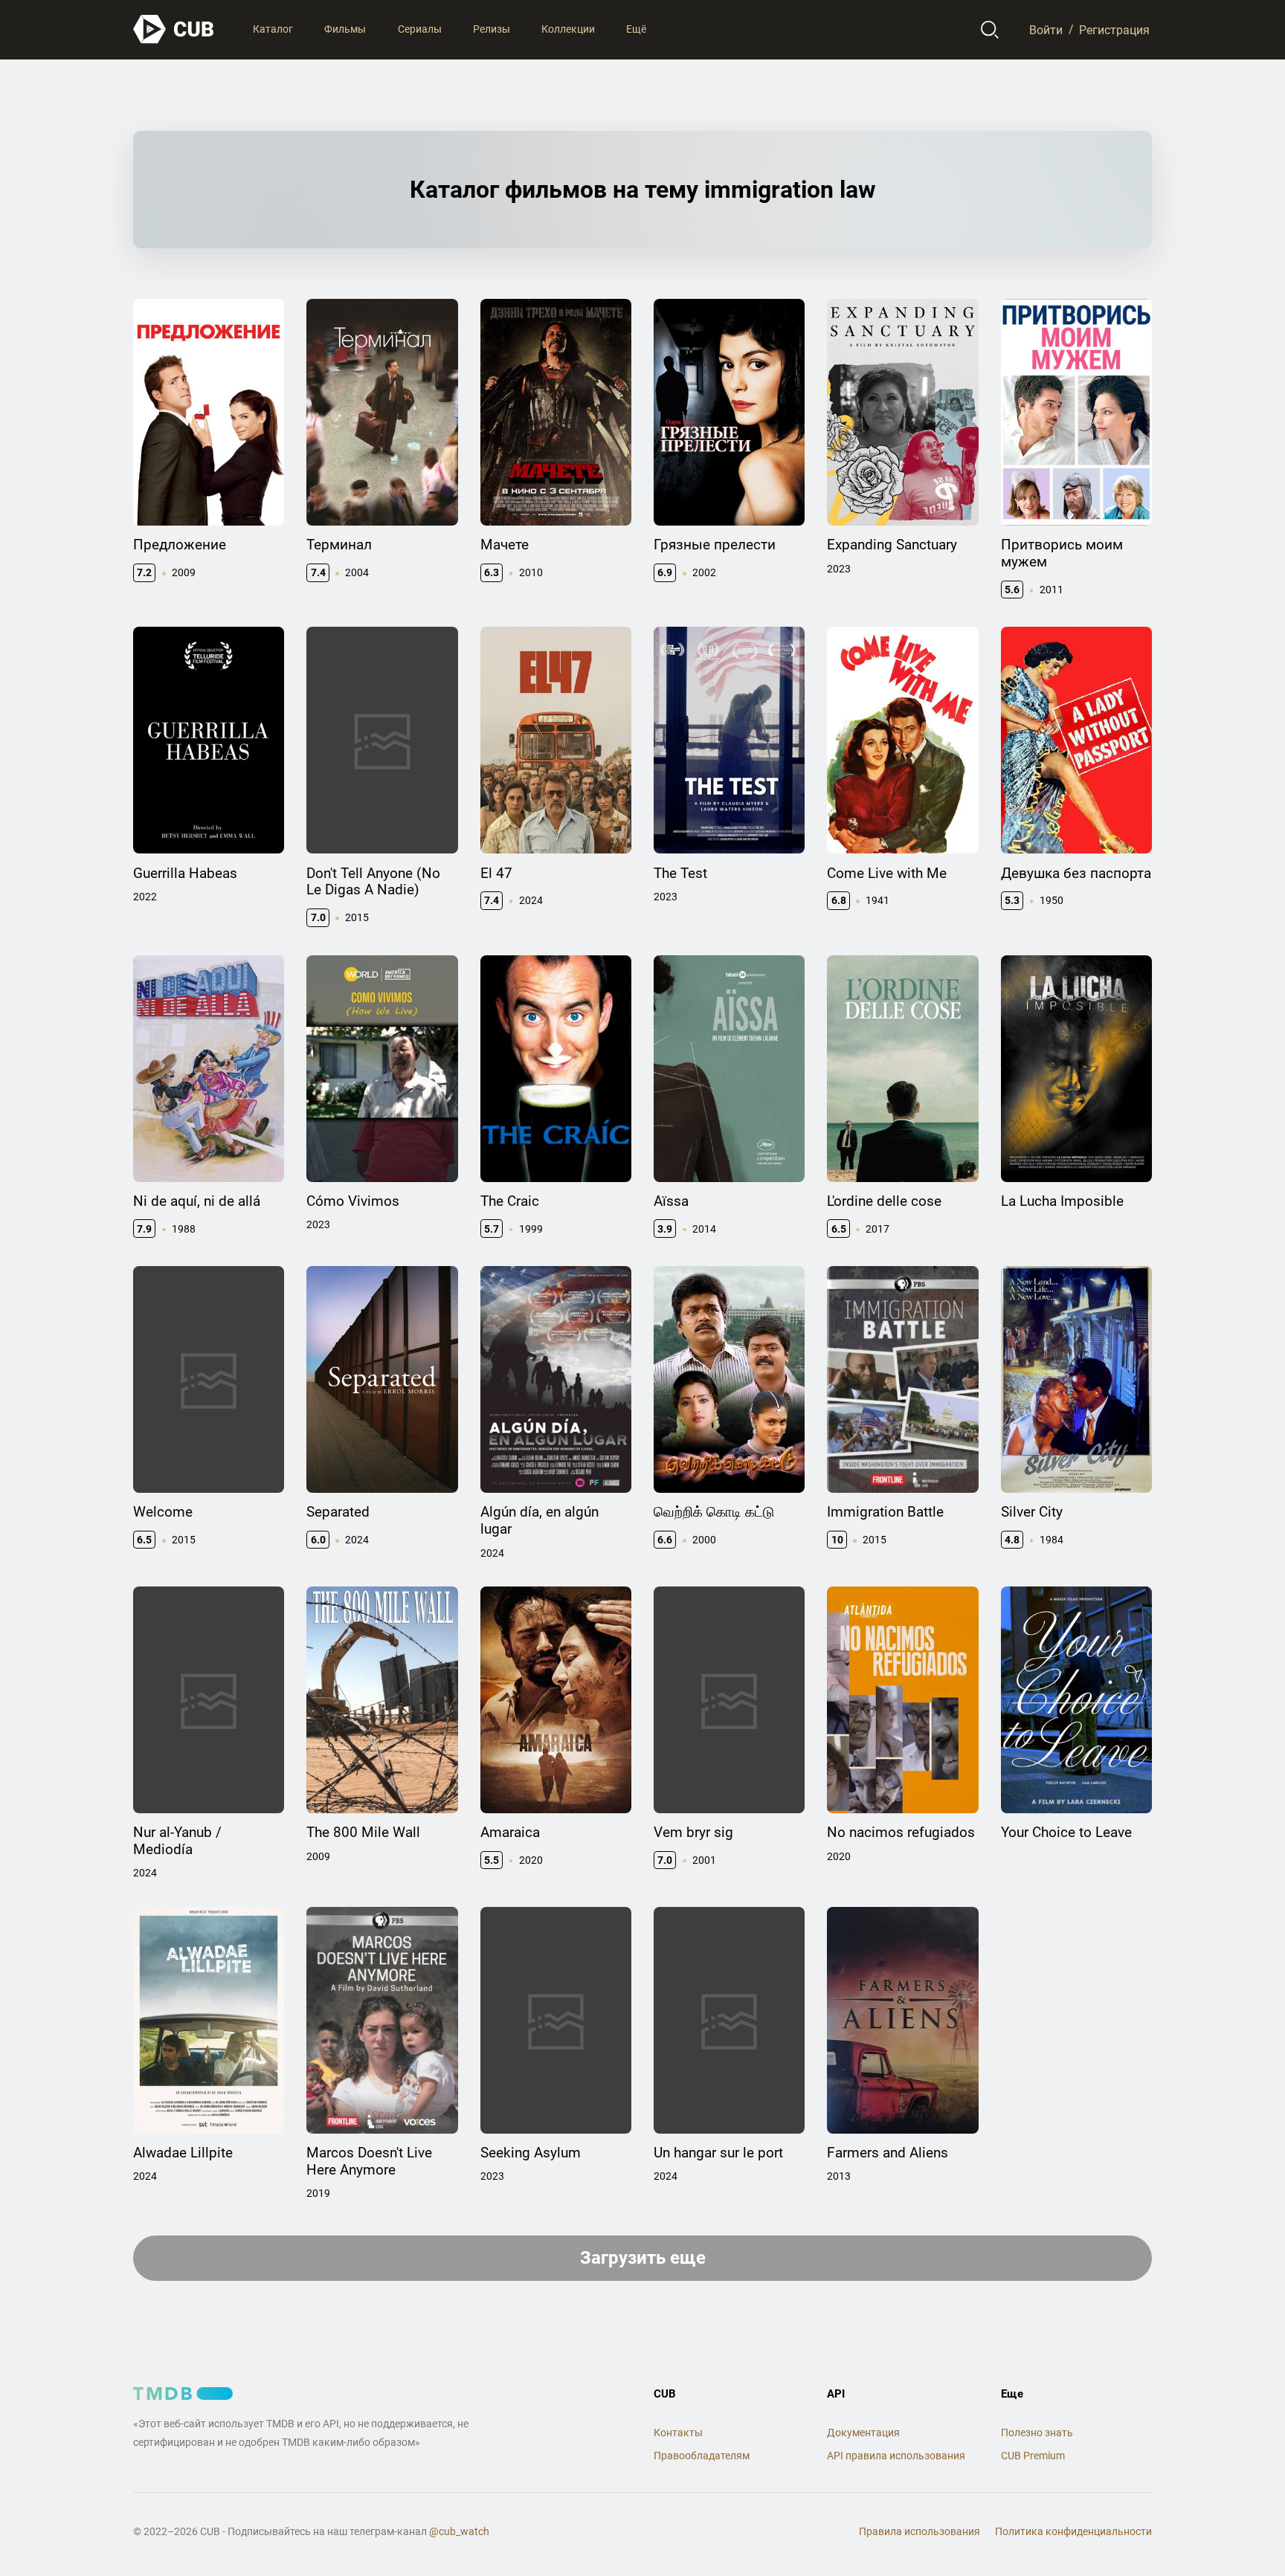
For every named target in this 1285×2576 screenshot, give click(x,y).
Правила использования (920, 2531)
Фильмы (345, 29)
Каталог (273, 29)
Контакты (678, 2433)
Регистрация (1114, 29)
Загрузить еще (643, 2258)
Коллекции (568, 29)
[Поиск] (990, 30)
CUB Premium (1033, 2456)
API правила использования (896, 2456)
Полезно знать (1037, 2433)
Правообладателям (702, 2456)
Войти (1046, 29)
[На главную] (174, 29)
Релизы (492, 29)
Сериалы (420, 29)
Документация (863, 2433)
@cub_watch (459, 2531)
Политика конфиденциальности (1073, 2531)
